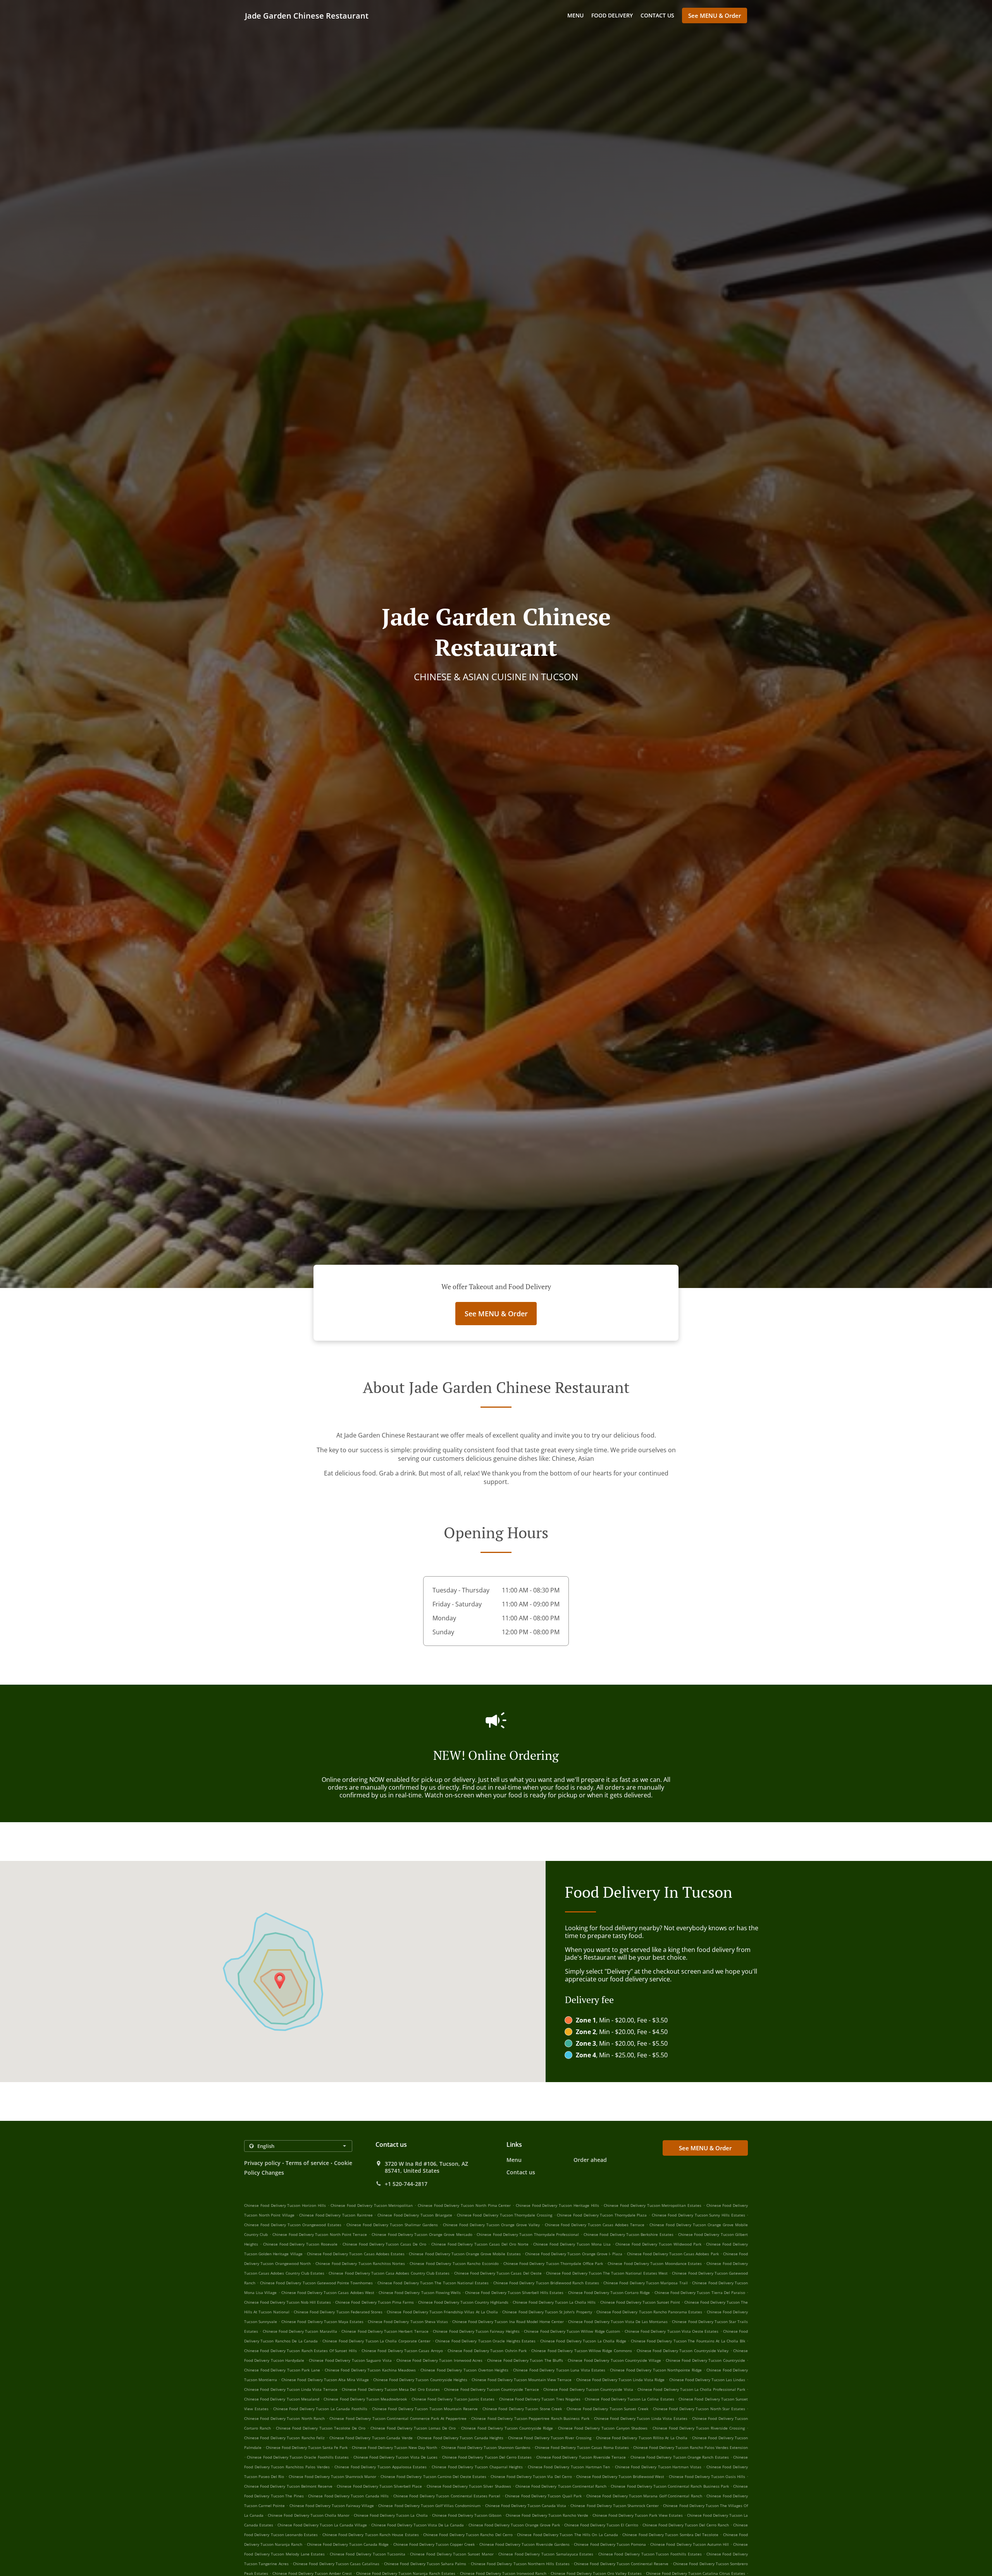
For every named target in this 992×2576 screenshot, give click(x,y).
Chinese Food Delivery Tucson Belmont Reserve (288, 2486)
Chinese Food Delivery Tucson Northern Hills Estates (520, 2564)
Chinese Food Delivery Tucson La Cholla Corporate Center (376, 2341)
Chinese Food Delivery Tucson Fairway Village (332, 2505)
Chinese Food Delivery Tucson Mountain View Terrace (522, 2380)
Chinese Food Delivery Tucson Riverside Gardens (525, 2544)
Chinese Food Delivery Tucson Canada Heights (460, 2438)
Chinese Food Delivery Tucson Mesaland (282, 2399)
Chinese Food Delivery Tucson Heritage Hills (557, 2205)
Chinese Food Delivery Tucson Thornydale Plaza (602, 2215)
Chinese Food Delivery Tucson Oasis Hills (707, 2476)
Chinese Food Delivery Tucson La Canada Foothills (320, 2409)
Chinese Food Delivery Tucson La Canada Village (322, 2525)
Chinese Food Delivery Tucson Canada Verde (371, 2438)
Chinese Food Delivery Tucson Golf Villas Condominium (429, 2505)
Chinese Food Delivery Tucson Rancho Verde (547, 2515)
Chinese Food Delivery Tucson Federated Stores (338, 2312)
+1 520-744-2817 (406, 2184)
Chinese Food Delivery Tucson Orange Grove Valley (491, 2225)
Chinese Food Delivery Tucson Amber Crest (312, 2573)
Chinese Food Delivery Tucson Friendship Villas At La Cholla (442, 2312)
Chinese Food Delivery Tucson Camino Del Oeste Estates (433, 2476)
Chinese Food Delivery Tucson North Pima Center (464, 2205)
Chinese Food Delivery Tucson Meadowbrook (365, 2399)
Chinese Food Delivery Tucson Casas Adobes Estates (356, 2254)
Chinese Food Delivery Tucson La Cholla (391, 2515)
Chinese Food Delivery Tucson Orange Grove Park (514, 2525)
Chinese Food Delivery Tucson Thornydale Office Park (553, 2263)
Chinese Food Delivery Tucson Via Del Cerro (531, 2476)
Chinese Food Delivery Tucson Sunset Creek (607, 2409)
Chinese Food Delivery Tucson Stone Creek (522, 2409)
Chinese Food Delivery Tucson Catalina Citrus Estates (696, 2573)
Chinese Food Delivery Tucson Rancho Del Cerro (468, 2535)
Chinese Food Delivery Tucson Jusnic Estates (453, 2399)
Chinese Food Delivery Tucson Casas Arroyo (402, 2351)
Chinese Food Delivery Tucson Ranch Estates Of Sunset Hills (301, 2351)
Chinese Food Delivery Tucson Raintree (336, 2215)
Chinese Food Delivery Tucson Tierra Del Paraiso (700, 2292)
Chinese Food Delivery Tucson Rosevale (300, 2244)
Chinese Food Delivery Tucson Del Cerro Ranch (686, 2525)
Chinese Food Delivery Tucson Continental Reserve (621, 2564)
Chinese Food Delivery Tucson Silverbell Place (379, 2486)
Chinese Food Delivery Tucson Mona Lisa (572, 2244)
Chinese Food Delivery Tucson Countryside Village (614, 2360)
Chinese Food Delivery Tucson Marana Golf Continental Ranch (644, 2496)
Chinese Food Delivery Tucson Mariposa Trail (646, 2283)
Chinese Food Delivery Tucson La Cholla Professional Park (691, 2389)
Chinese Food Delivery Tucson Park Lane (282, 2370)
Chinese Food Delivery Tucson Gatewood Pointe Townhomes (317, 2283)
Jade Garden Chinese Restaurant (307, 16)
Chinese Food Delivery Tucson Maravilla (300, 2331)
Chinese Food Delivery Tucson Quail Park (543, 2496)
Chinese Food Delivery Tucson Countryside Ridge (507, 2428)
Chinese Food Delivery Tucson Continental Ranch (561, 2486)
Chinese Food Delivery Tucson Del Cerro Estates (487, 2457)
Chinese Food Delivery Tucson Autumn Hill (690, 2544)
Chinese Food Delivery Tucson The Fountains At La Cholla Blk (688, 2341)
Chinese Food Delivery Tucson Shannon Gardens (486, 2447)
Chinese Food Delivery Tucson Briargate (415, 2215)
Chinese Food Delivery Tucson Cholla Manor (308, 2515)
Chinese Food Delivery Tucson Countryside (705, 2360)
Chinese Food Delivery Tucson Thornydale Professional (528, 2234)
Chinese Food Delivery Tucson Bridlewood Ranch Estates (546, 2283)
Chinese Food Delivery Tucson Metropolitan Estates (653, 2205)
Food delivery (612, 15)
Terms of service (307, 2163)
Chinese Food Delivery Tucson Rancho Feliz (284, 2438)
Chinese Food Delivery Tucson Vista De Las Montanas (618, 2321)
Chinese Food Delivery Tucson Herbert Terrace (385, 2331)
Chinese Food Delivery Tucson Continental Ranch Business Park (670, 2486)
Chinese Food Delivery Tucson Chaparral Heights (477, 2467)
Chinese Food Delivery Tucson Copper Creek (434, 2544)
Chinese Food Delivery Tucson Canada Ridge (348, 2544)
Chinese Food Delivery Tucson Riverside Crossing (699, 2428)
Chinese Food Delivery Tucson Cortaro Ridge (609, 2292)
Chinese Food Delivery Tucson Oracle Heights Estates (485, 2341)
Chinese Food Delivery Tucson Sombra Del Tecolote (670, 2535)
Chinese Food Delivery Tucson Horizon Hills (285, 2205)
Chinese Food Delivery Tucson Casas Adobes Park (673, 2254)
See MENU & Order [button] (715, 15)
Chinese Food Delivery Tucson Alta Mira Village (325, 2380)
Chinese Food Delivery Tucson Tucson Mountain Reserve (425, 2409)
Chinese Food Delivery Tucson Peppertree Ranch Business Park (530, 2418)
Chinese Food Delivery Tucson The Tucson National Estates (433, 2283)
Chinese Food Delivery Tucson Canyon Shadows (603, 2428)
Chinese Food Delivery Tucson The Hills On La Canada (567, 2535)
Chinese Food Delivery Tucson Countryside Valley (683, 2351)
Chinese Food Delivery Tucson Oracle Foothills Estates (298, 2457)
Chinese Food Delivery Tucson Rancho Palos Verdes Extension (691, 2447)
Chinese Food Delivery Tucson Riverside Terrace (581, 2457)
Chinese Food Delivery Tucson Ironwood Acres (439, 2360)
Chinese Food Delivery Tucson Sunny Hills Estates (698, 2215)
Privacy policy (262, 2163)
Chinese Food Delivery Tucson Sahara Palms (425, 2564)
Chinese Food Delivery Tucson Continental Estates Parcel (447, 2496)
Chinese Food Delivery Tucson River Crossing (550, 2438)
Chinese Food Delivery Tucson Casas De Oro (384, 2244)
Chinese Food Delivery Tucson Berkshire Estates (629, 2234)
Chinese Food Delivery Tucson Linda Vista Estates (641, 2418)
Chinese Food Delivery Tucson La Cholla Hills (554, 2302)
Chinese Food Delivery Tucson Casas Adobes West (328, 2292)
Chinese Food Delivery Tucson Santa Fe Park (307, 2447)
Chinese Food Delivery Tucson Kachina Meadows (370, 2370)
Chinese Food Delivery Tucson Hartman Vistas (658, 2467)
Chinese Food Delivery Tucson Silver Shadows (469, 2486)
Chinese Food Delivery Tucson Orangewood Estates (293, 2225)
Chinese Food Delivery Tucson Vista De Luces (396, 2457)
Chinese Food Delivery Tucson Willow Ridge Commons (582, 2351)
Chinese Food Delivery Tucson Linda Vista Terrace (291, 2389)
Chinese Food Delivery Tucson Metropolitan (372, 2205)
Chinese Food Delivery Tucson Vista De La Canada (418, 2525)
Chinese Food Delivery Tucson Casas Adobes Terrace (595, 2225)
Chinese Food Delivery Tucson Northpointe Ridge (656, 2370)
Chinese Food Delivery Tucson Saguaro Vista (350, 2360)
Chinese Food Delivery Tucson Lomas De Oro (413, 2428)
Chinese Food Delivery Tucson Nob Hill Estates (288, 2302)
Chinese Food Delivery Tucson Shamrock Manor (332, 2476)
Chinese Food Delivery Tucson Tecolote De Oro (321, 2428)
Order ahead (590, 2160)
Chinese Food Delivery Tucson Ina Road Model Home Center (508, 2321)
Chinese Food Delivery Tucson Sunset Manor (452, 2554)
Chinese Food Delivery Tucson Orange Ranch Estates (680, 2457)
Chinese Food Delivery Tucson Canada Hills (348, 2496)
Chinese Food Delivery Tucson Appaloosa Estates (381, 2467)
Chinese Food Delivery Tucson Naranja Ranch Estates (406, 2573)
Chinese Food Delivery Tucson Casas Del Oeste (498, 2273)
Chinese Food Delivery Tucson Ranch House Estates (371, 2535)
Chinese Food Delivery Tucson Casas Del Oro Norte (480, 2244)
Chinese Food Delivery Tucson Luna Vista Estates (559, 2370)
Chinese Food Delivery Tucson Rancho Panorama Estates (649, 2312)
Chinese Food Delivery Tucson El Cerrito (601, 2525)
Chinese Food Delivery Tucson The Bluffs (525, 2360)
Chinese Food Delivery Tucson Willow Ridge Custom (572, 2331)
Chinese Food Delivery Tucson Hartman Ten (569, 2467)
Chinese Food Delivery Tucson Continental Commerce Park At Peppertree (398, 2418)
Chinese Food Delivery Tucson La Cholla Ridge (583, 2341)
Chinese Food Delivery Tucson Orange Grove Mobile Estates (465, 2254)
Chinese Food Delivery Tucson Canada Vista (526, 2505)
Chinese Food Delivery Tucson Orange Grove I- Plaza (574, 2254)
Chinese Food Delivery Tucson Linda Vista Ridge (621, 2380)
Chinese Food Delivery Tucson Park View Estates (638, 2515)
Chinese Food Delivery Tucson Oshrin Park (487, 2351)
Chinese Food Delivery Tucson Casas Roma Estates (582, 2447)
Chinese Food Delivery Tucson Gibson (467, 2515)
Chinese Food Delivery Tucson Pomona (610, 2544)
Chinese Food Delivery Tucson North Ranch (284, 2418)
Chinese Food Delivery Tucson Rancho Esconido (454, 2263)
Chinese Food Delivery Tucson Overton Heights (464, 2370)
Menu (575, 15)
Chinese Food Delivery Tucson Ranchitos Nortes (360, 2263)
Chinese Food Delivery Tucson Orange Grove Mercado (422, 2234)
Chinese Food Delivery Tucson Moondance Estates (655, 2263)
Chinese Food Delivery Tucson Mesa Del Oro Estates (391, 2389)
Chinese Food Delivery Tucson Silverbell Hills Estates (514, 2292)
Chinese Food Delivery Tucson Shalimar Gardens (392, 2225)
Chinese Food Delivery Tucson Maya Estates (322, 2321)
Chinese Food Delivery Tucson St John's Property (547, 2312)
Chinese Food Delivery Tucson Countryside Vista (588, 2389)
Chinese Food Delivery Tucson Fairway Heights (476, 2331)
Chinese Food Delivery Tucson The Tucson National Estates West (607, 2273)
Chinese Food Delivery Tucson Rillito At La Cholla (642, 2438)
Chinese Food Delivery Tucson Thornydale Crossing (505, 2215)
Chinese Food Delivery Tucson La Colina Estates (629, 2399)
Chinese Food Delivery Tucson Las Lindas (707, 2380)
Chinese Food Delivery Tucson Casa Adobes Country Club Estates (389, 2273)
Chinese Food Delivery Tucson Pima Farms (374, 2302)
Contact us (657, 15)
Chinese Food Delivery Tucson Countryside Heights (420, 2380)
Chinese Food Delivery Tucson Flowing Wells (420, 2292)
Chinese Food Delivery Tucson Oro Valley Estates (596, 2573)
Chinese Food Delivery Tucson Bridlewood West (620, 2476)
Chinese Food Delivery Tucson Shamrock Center (615, 2505)
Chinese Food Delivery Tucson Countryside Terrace (491, 2389)
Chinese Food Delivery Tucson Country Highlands (463, 2302)
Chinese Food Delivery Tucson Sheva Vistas (408, 2321)
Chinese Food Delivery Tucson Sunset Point (640, 2302)
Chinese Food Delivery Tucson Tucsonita (368, 2554)
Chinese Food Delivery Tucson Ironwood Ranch (503, 2573)
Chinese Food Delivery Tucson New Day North (394, 2447)
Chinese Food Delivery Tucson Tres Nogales (540, 2399)
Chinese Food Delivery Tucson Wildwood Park (658, 2244)
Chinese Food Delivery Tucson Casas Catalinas (336, 2564)
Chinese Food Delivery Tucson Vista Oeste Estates (672, 2331)
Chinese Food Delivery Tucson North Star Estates (699, 2409)
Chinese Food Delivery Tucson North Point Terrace (320, 2234)
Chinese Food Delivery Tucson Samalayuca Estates (546, 2554)
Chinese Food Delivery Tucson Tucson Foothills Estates (650, 2554)
